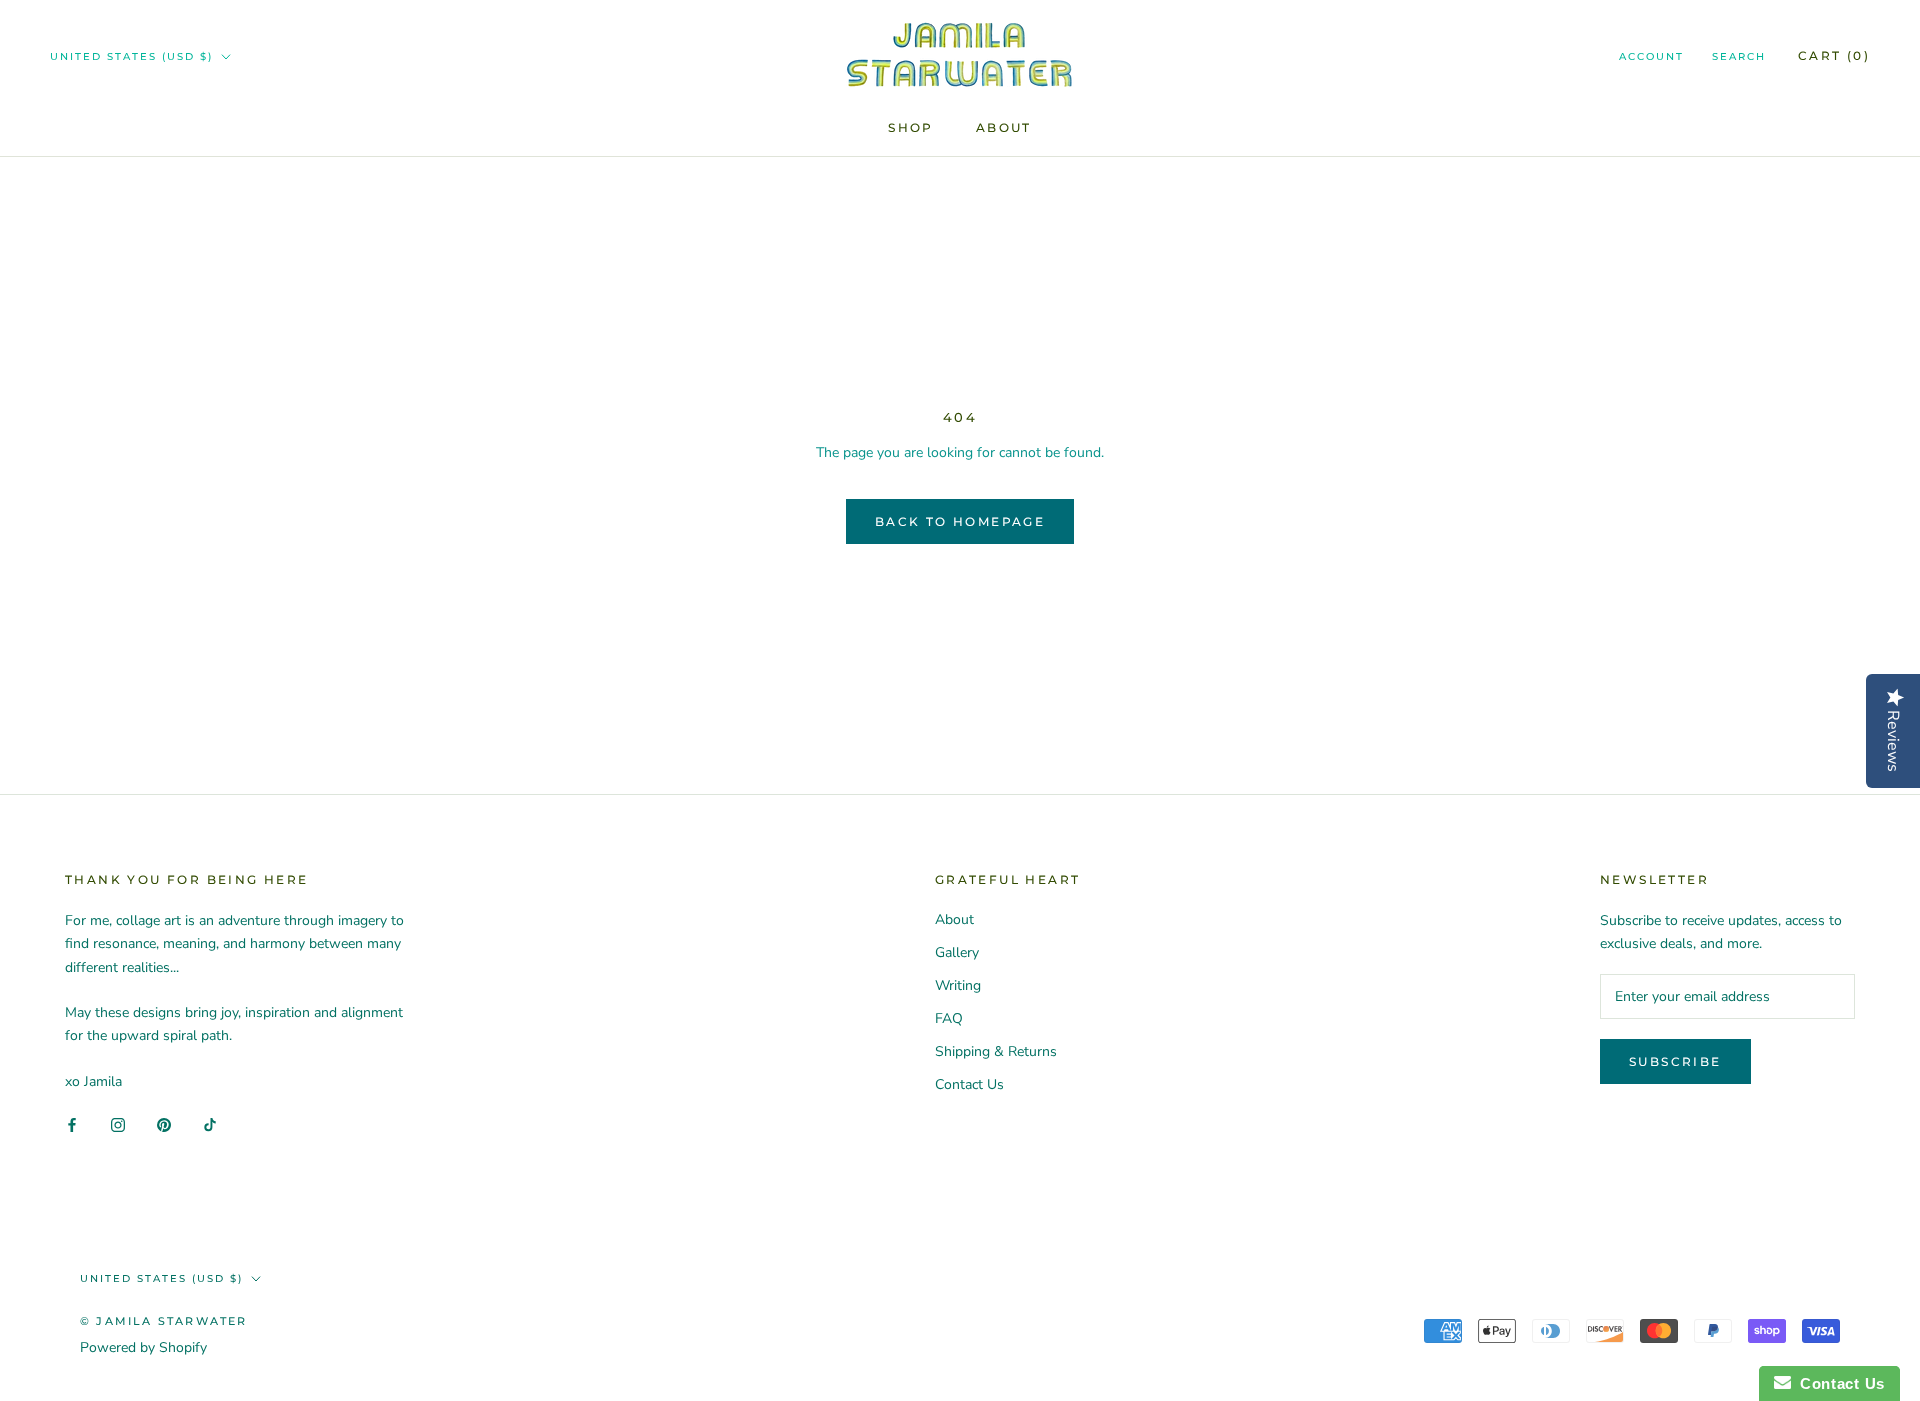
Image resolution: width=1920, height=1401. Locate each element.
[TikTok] (210, 1124)
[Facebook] (72, 1124)
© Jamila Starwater (164, 1321)
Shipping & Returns (996, 1051)
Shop (911, 127)
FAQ (949, 1018)
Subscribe (1675, 1061)
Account (1651, 56)
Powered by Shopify (143, 1347)
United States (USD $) (131, 56)
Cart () (1834, 55)
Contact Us (969, 1084)
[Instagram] (118, 1124)
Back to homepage (960, 521)
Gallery (957, 952)
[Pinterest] (164, 1124)
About (1004, 127)
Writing (958, 985)
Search (1739, 56)
